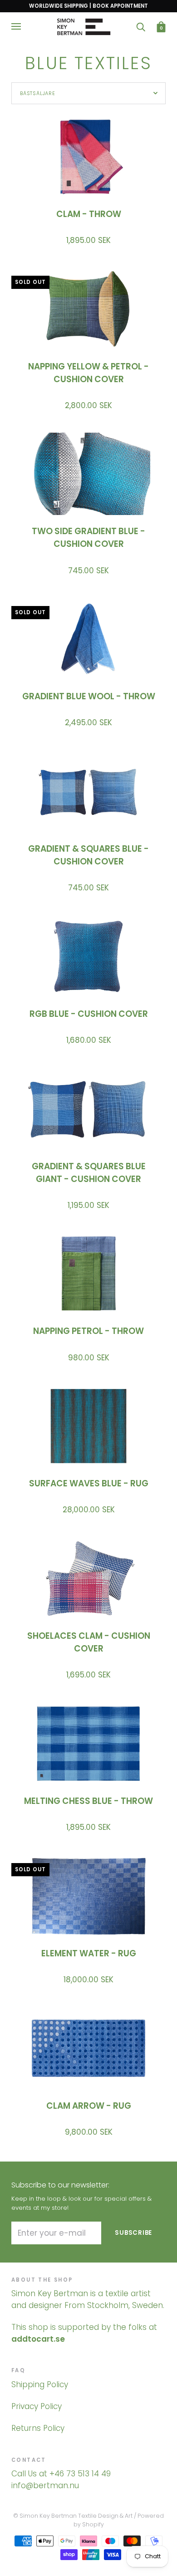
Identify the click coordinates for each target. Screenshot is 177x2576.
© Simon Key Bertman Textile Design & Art (73, 2516)
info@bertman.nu (45, 2485)
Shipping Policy (40, 2384)
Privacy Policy (37, 2406)
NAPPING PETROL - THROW (88, 1331)
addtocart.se (38, 2339)
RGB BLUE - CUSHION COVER (89, 1014)
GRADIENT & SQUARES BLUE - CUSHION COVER (88, 855)
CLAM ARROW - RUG (89, 2106)
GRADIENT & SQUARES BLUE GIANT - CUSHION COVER (89, 1173)
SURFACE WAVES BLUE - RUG (89, 1483)
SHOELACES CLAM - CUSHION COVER (89, 1642)
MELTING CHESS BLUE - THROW (88, 1801)
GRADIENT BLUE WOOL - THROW (89, 696)
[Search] (141, 27)
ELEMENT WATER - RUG (89, 1953)
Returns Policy (38, 2428)
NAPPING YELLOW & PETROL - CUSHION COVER (88, 373)
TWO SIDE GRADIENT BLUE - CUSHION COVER (88, 538)
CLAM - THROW (89, 214)
